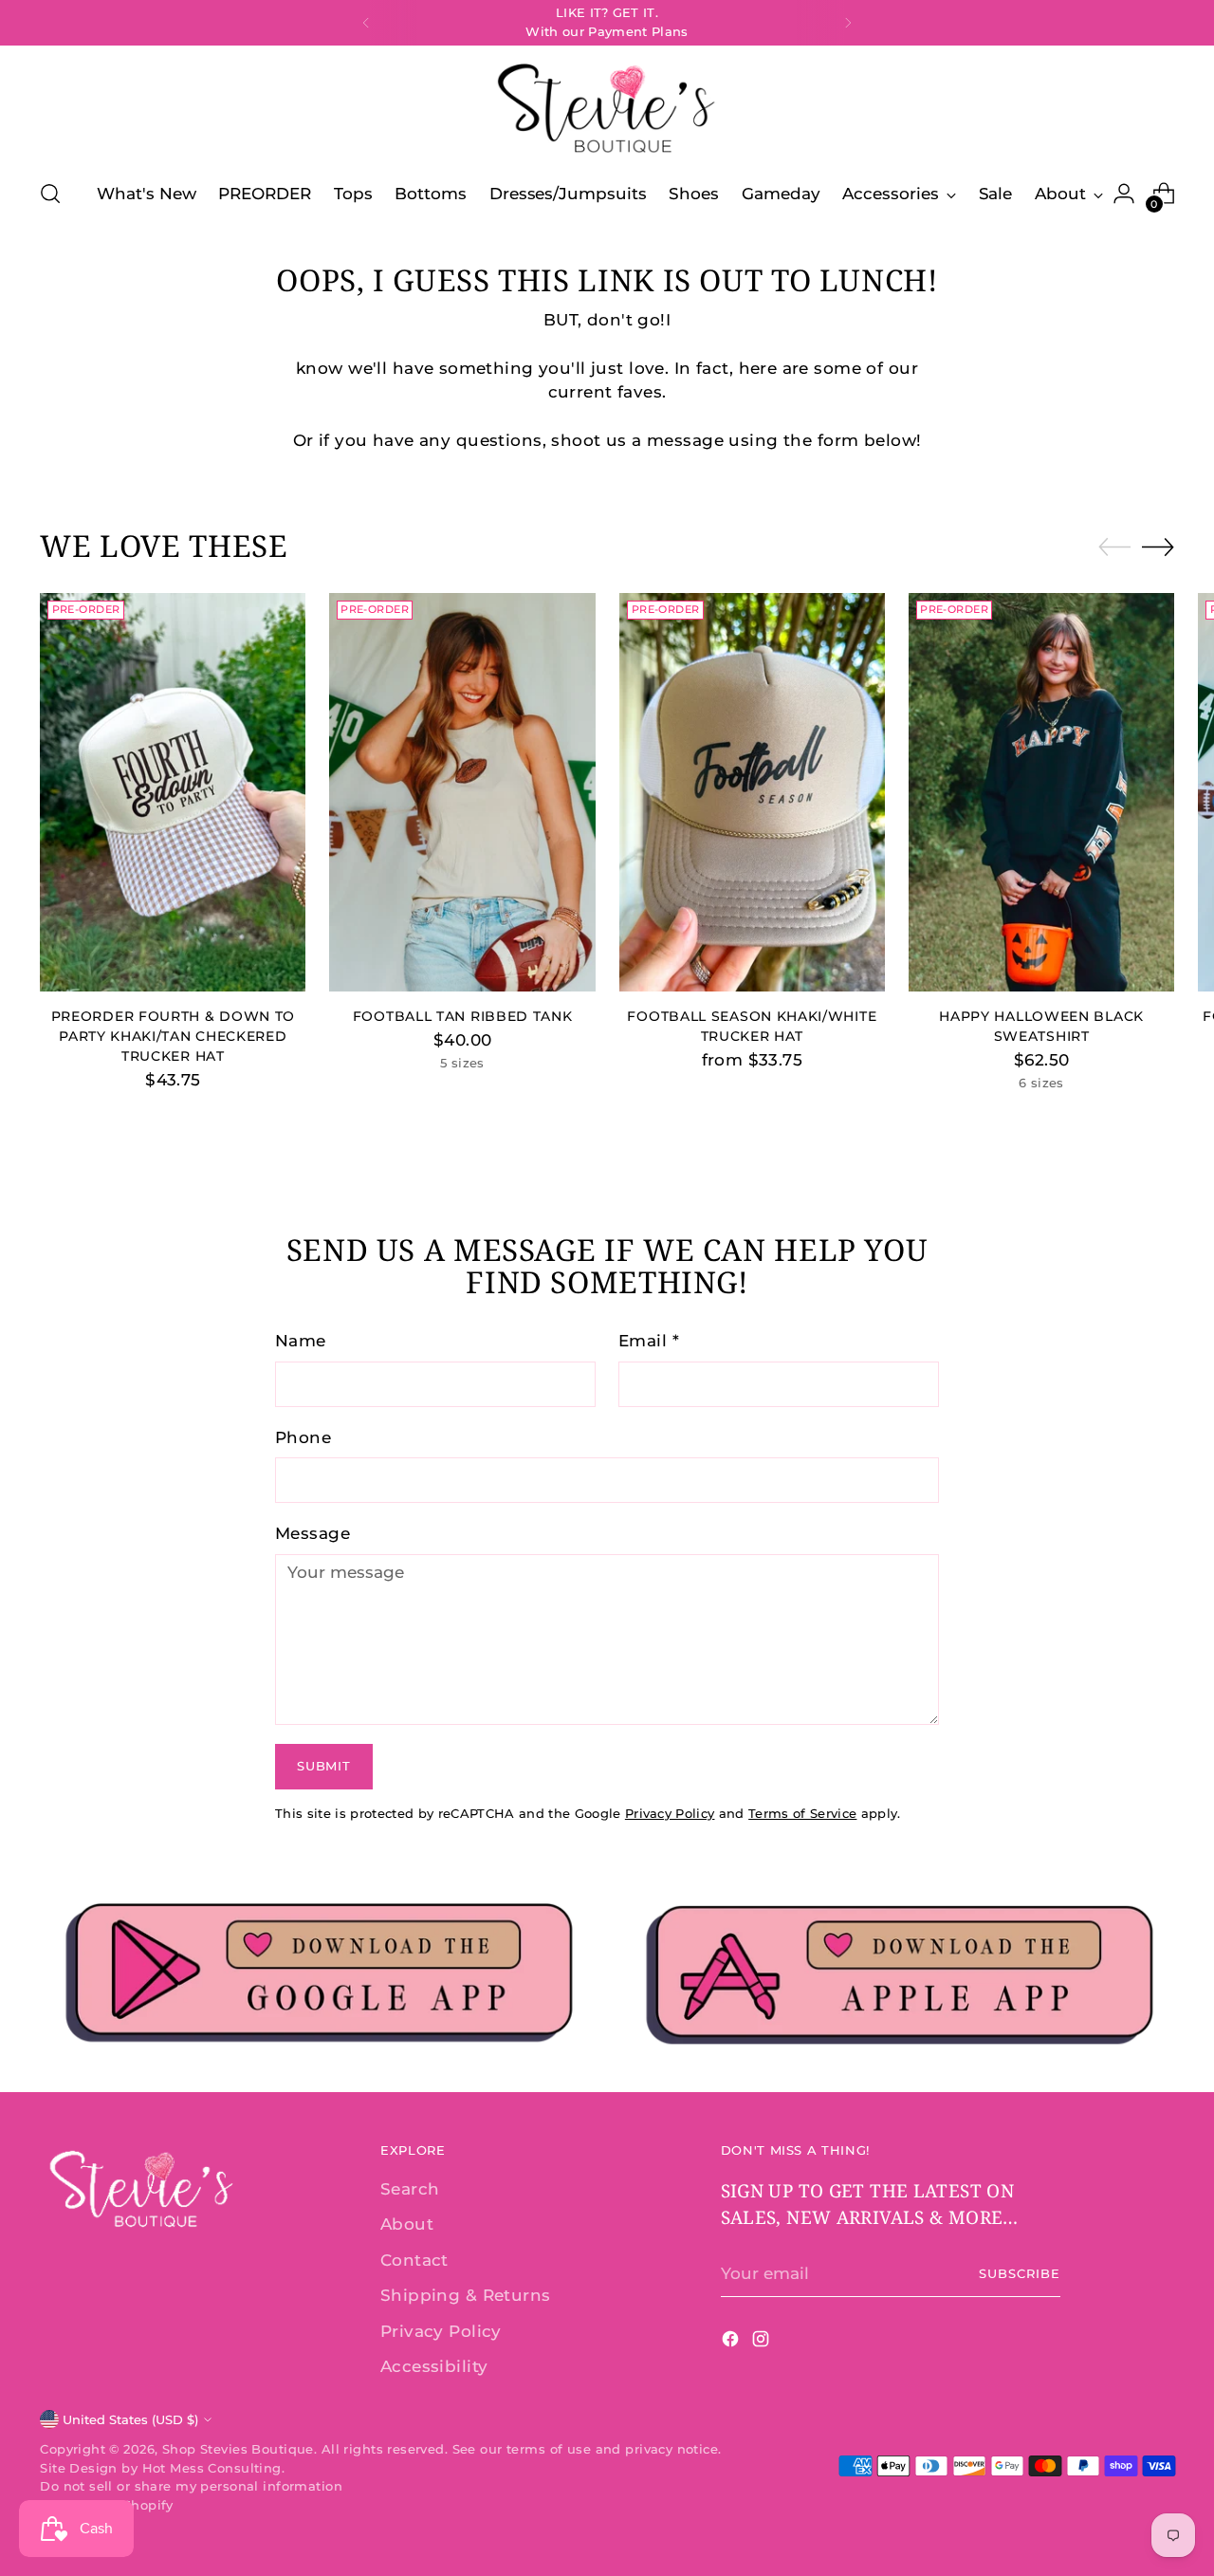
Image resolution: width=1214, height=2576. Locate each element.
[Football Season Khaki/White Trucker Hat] (752, 792)
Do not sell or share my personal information (191, 2486)
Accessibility (434, 2366)
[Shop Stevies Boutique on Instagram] (763, 2343)
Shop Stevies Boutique (238, 2449)
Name (301, 1341)
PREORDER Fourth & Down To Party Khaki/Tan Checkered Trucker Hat (173, 1036)
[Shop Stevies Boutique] (607, 110)
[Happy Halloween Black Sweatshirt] (1041, 792)
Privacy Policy (670, 1813)
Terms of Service (802, 1813)
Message (313, 1533)
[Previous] (366, 23)
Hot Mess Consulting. (214, 2468)
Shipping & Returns (466, 2295)
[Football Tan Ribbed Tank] (462, 792)
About (407, 2224)
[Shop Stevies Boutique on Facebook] (732, 2343)
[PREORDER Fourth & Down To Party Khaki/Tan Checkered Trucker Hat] (173, 792)
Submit (323, 1766)
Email (649, 1341)
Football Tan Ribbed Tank (463, 1016)
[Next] (848, 23)
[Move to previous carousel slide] (1114, 547)
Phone (303, 1437)
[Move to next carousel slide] (1158, 547)
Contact (414, 2260)
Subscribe (1020, 2273)
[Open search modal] (50, 194)
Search (410, 2189)
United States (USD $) (130, 2419)
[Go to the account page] (1124, 194)
